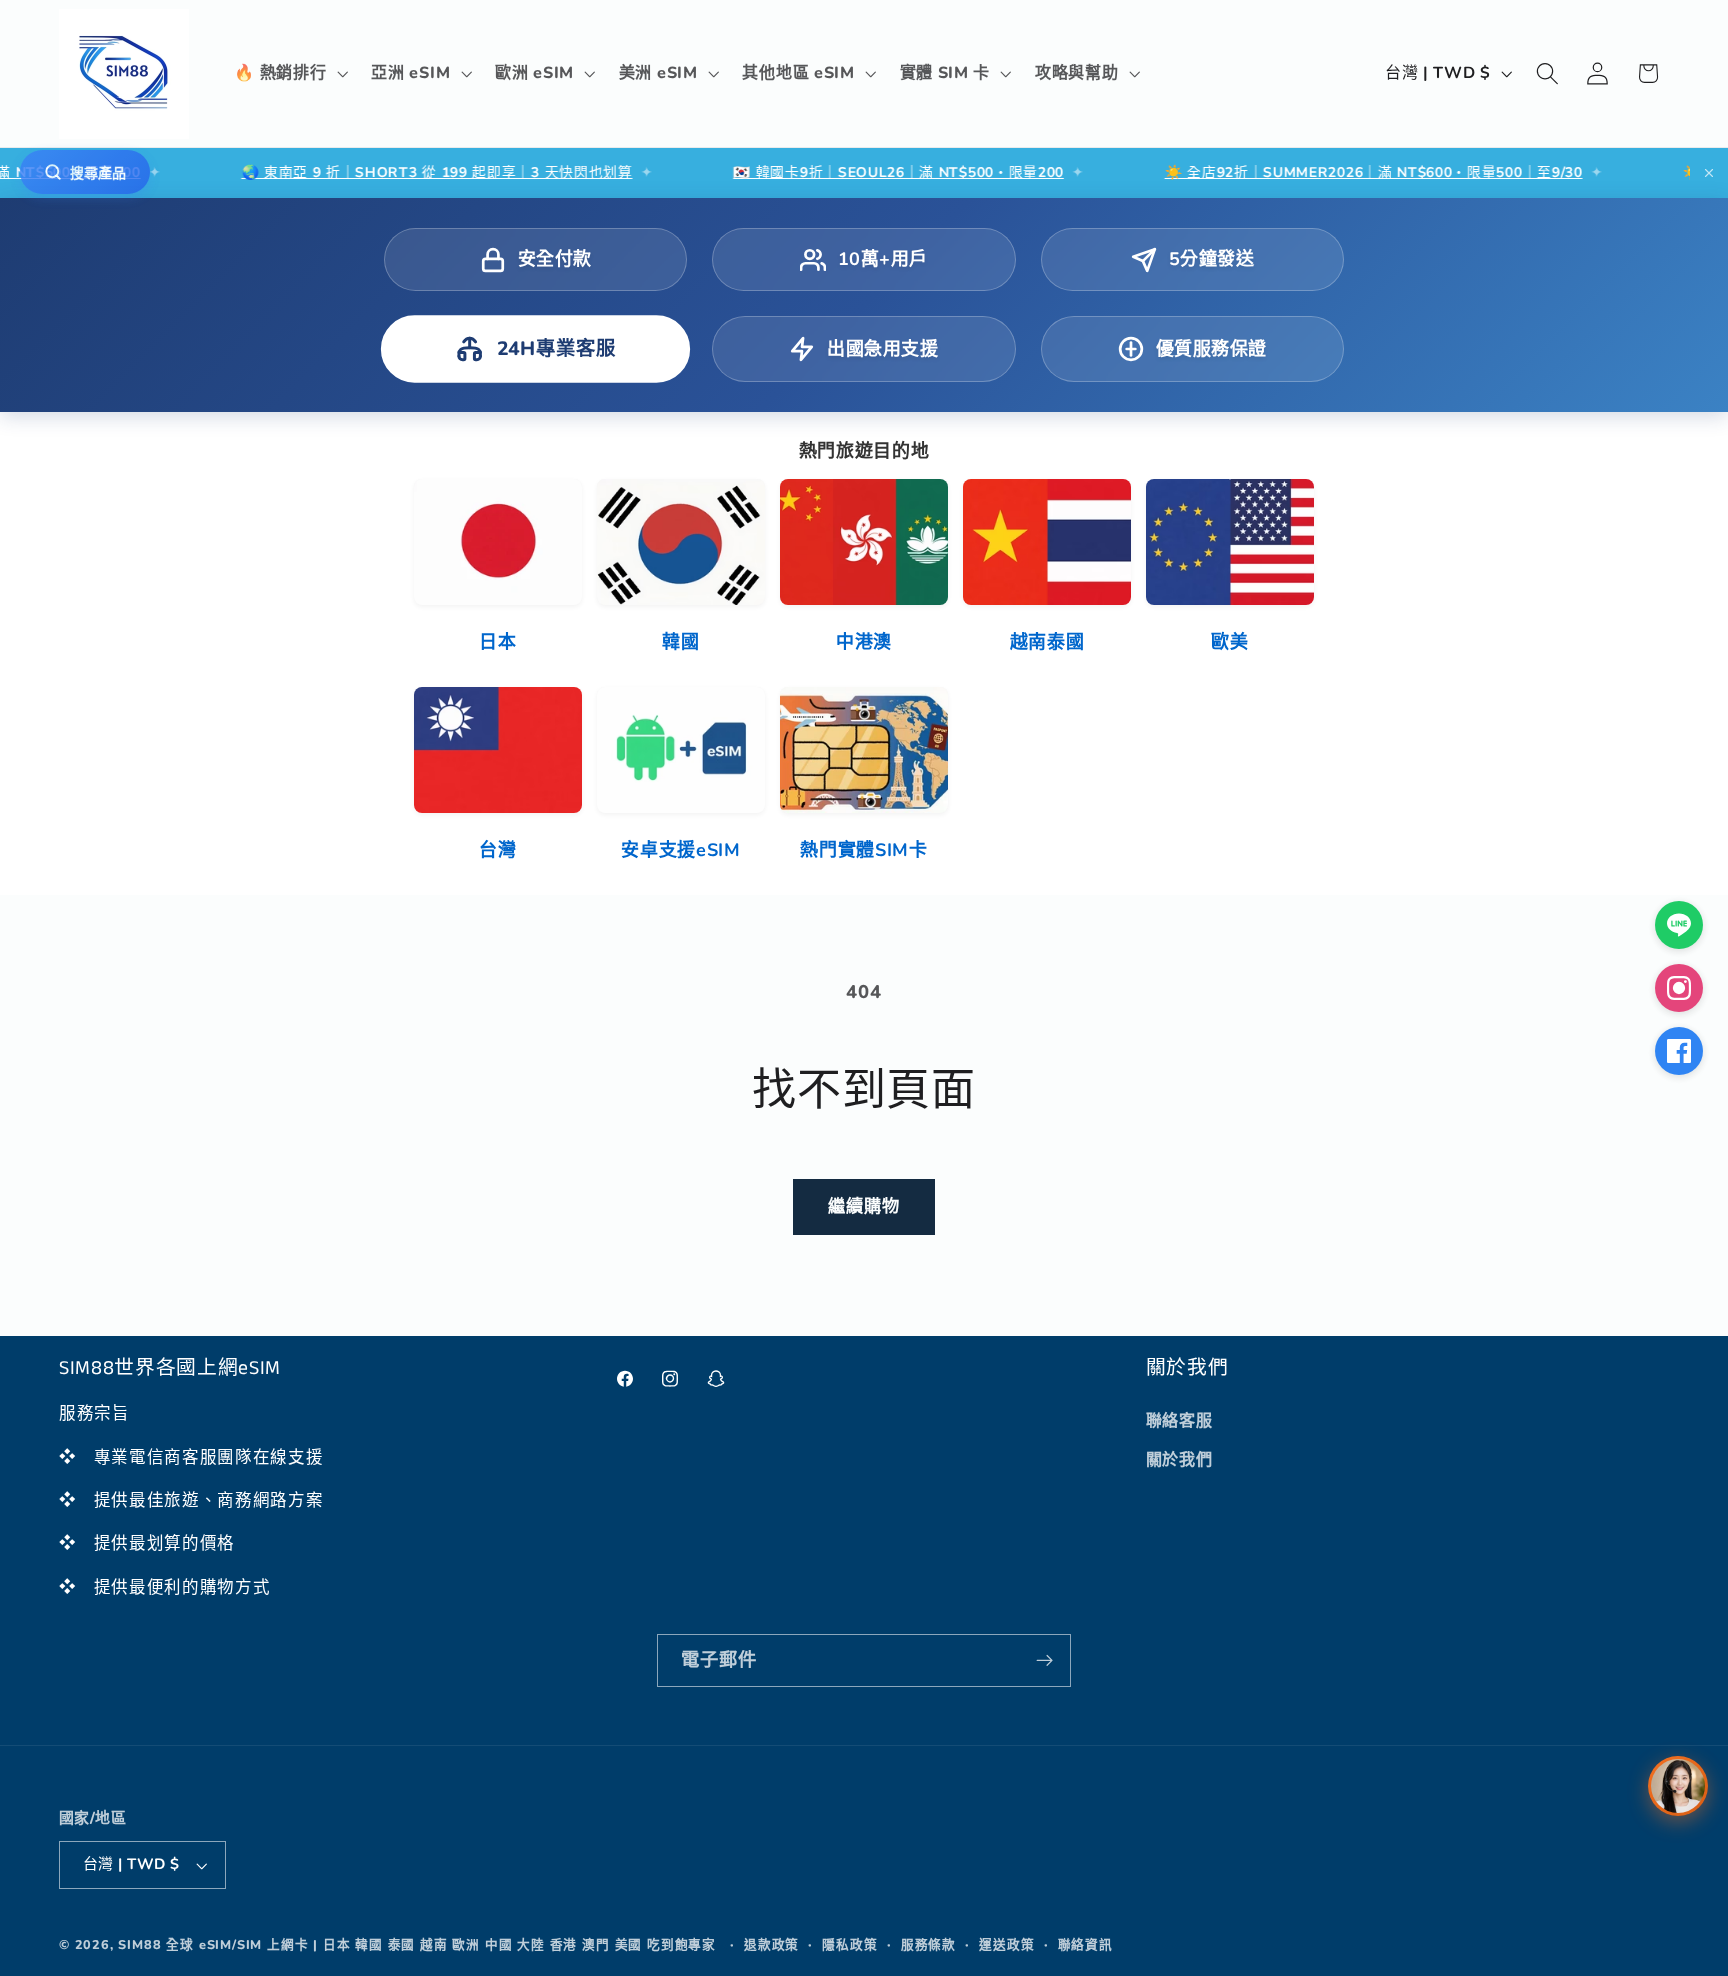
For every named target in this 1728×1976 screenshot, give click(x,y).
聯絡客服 (1179, 1421)
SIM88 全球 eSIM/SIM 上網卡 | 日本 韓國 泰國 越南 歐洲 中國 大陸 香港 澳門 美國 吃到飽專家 (417, 1944)
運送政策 (1006, 1944)
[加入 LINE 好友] (1679, 925)
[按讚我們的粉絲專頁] (1679, 1051)
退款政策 (771, 1944)
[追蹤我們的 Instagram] (1679, 988)
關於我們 (1179, 1460)
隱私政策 (849, 1944)
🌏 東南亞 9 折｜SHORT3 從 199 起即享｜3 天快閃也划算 (376, 172)
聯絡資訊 (1085, 1944)
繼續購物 (864, 1206)
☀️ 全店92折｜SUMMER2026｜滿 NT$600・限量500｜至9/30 (1313, 172)
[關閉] (1709, 173)
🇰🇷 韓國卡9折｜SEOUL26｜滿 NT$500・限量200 (837, 172)
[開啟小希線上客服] (1678, 1786)
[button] (289, 74)
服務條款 (928, 1944)
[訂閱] (1044, 1661)
